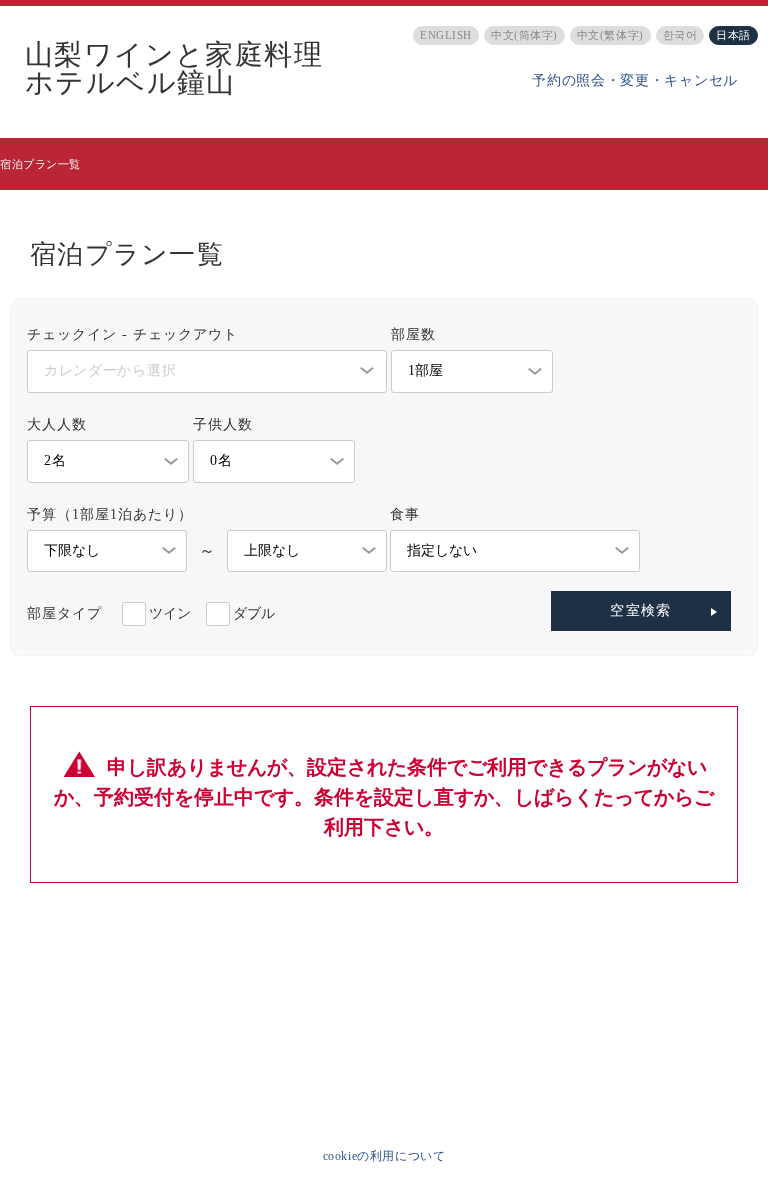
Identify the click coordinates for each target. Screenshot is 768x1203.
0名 (221, 460)
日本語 (733, 35)
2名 (55, 460)
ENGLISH (446, 35)
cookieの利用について (384, 1156)
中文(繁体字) (610, 35)
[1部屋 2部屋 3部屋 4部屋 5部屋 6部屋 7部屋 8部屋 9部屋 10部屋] (472, 371)
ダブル (254, 613)
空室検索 (641, 610)
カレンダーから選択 (110, 370)
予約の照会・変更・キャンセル (635, 80)
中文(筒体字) (524, 35)
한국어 (680, 35)
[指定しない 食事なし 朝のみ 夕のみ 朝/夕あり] (515, 551)
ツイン (170, 613)
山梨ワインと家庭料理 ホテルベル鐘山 (174, 69)
